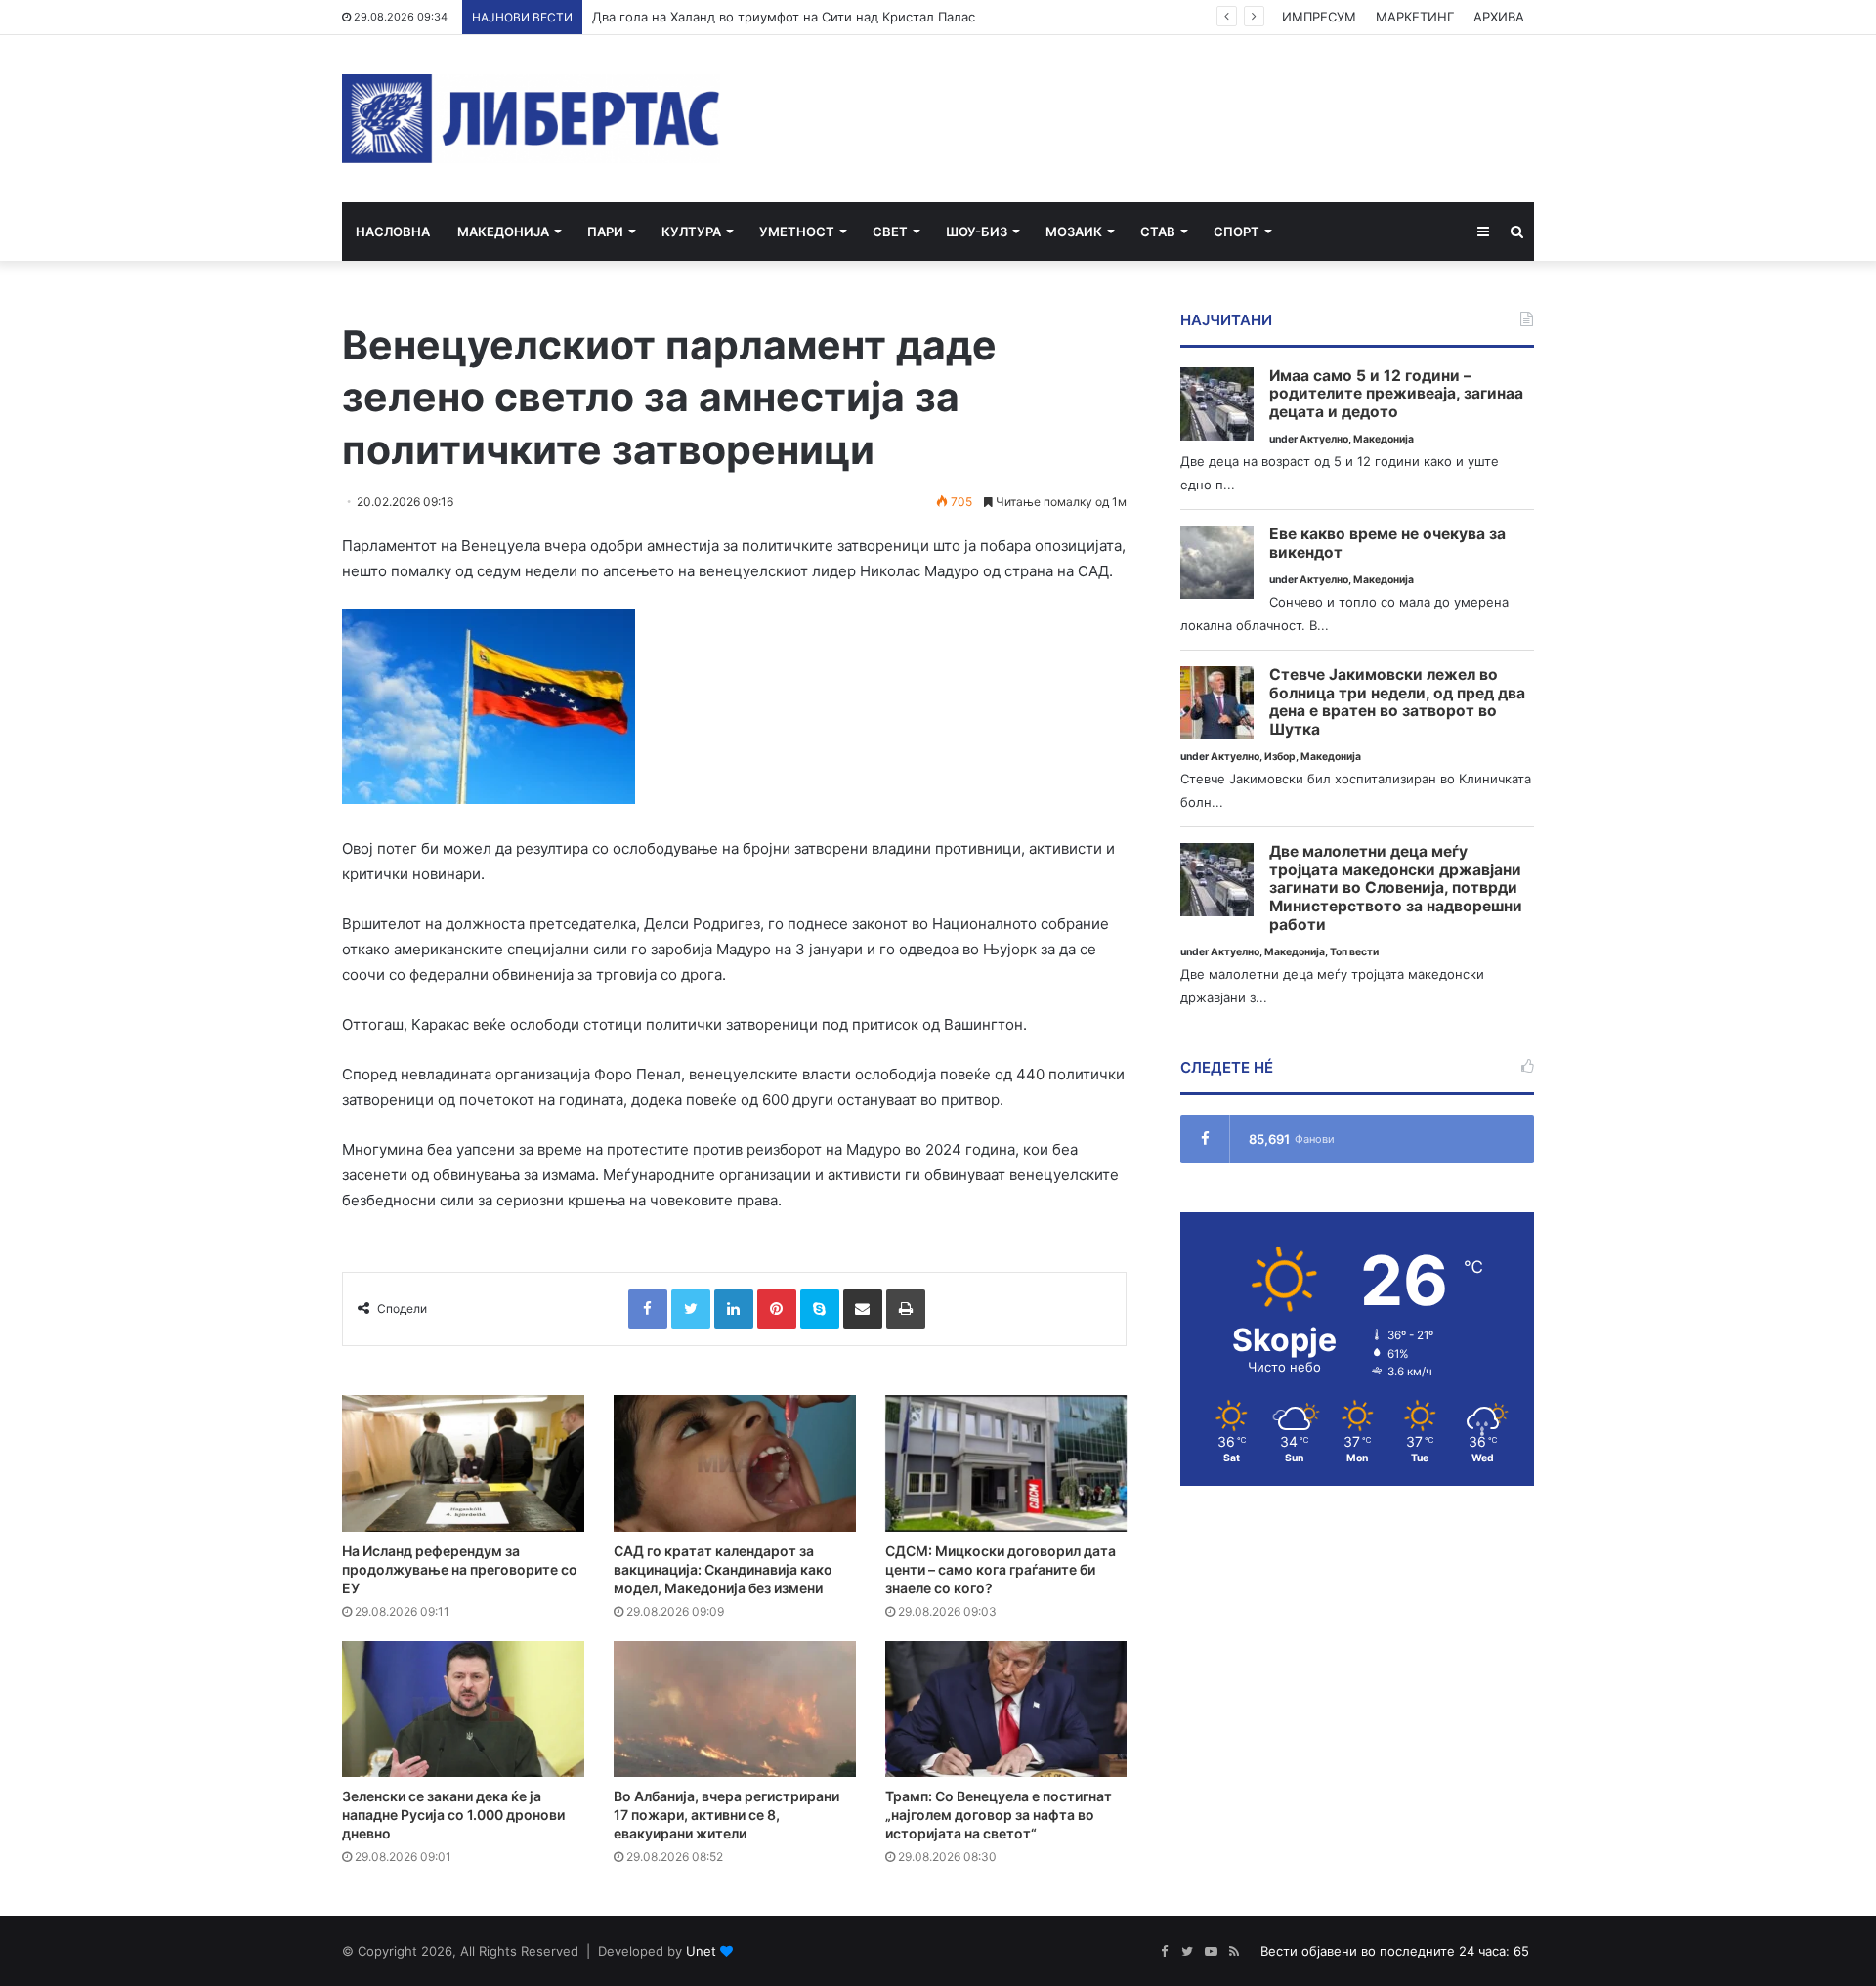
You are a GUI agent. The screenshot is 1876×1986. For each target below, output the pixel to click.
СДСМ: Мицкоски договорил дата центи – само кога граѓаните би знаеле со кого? (1001, 1569)
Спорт (1236, 232)
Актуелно (1324, 439)
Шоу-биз (977, 232)
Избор (1280, 757)
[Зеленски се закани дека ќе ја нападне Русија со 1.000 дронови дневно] (463, 1710)
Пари (605, 232)
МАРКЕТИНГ (1415, 17)
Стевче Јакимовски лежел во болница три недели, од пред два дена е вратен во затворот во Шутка (1397, 702)
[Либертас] (531, 119)
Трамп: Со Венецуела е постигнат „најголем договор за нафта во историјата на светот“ (999, 1815)
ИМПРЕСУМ (1319, 17)
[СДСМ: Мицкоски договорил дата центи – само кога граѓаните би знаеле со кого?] (1006, 1463)
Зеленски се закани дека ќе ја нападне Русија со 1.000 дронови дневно (453, 1815)
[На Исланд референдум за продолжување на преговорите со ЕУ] (463, 1463)
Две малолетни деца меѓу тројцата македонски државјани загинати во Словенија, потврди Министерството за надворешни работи (1396, 888)
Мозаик (1074, 232)
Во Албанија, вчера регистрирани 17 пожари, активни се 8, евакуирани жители (726, 1815)
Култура (691, 232)
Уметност (797, 232)
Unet (701, 1951)
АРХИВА (1499, 17)
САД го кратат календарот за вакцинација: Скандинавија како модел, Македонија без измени (723, 1569)
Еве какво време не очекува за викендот (1387, 544)
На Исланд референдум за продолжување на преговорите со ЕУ (460, 1569)
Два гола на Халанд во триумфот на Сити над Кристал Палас (784, 17)
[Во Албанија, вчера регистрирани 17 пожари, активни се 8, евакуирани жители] (735, 1710)
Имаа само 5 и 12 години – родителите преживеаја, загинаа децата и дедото (1396, 394)
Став (1158, 232)
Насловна (393, 232)
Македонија (503, 232)
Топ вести (1354, 952)
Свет (890, 232)
